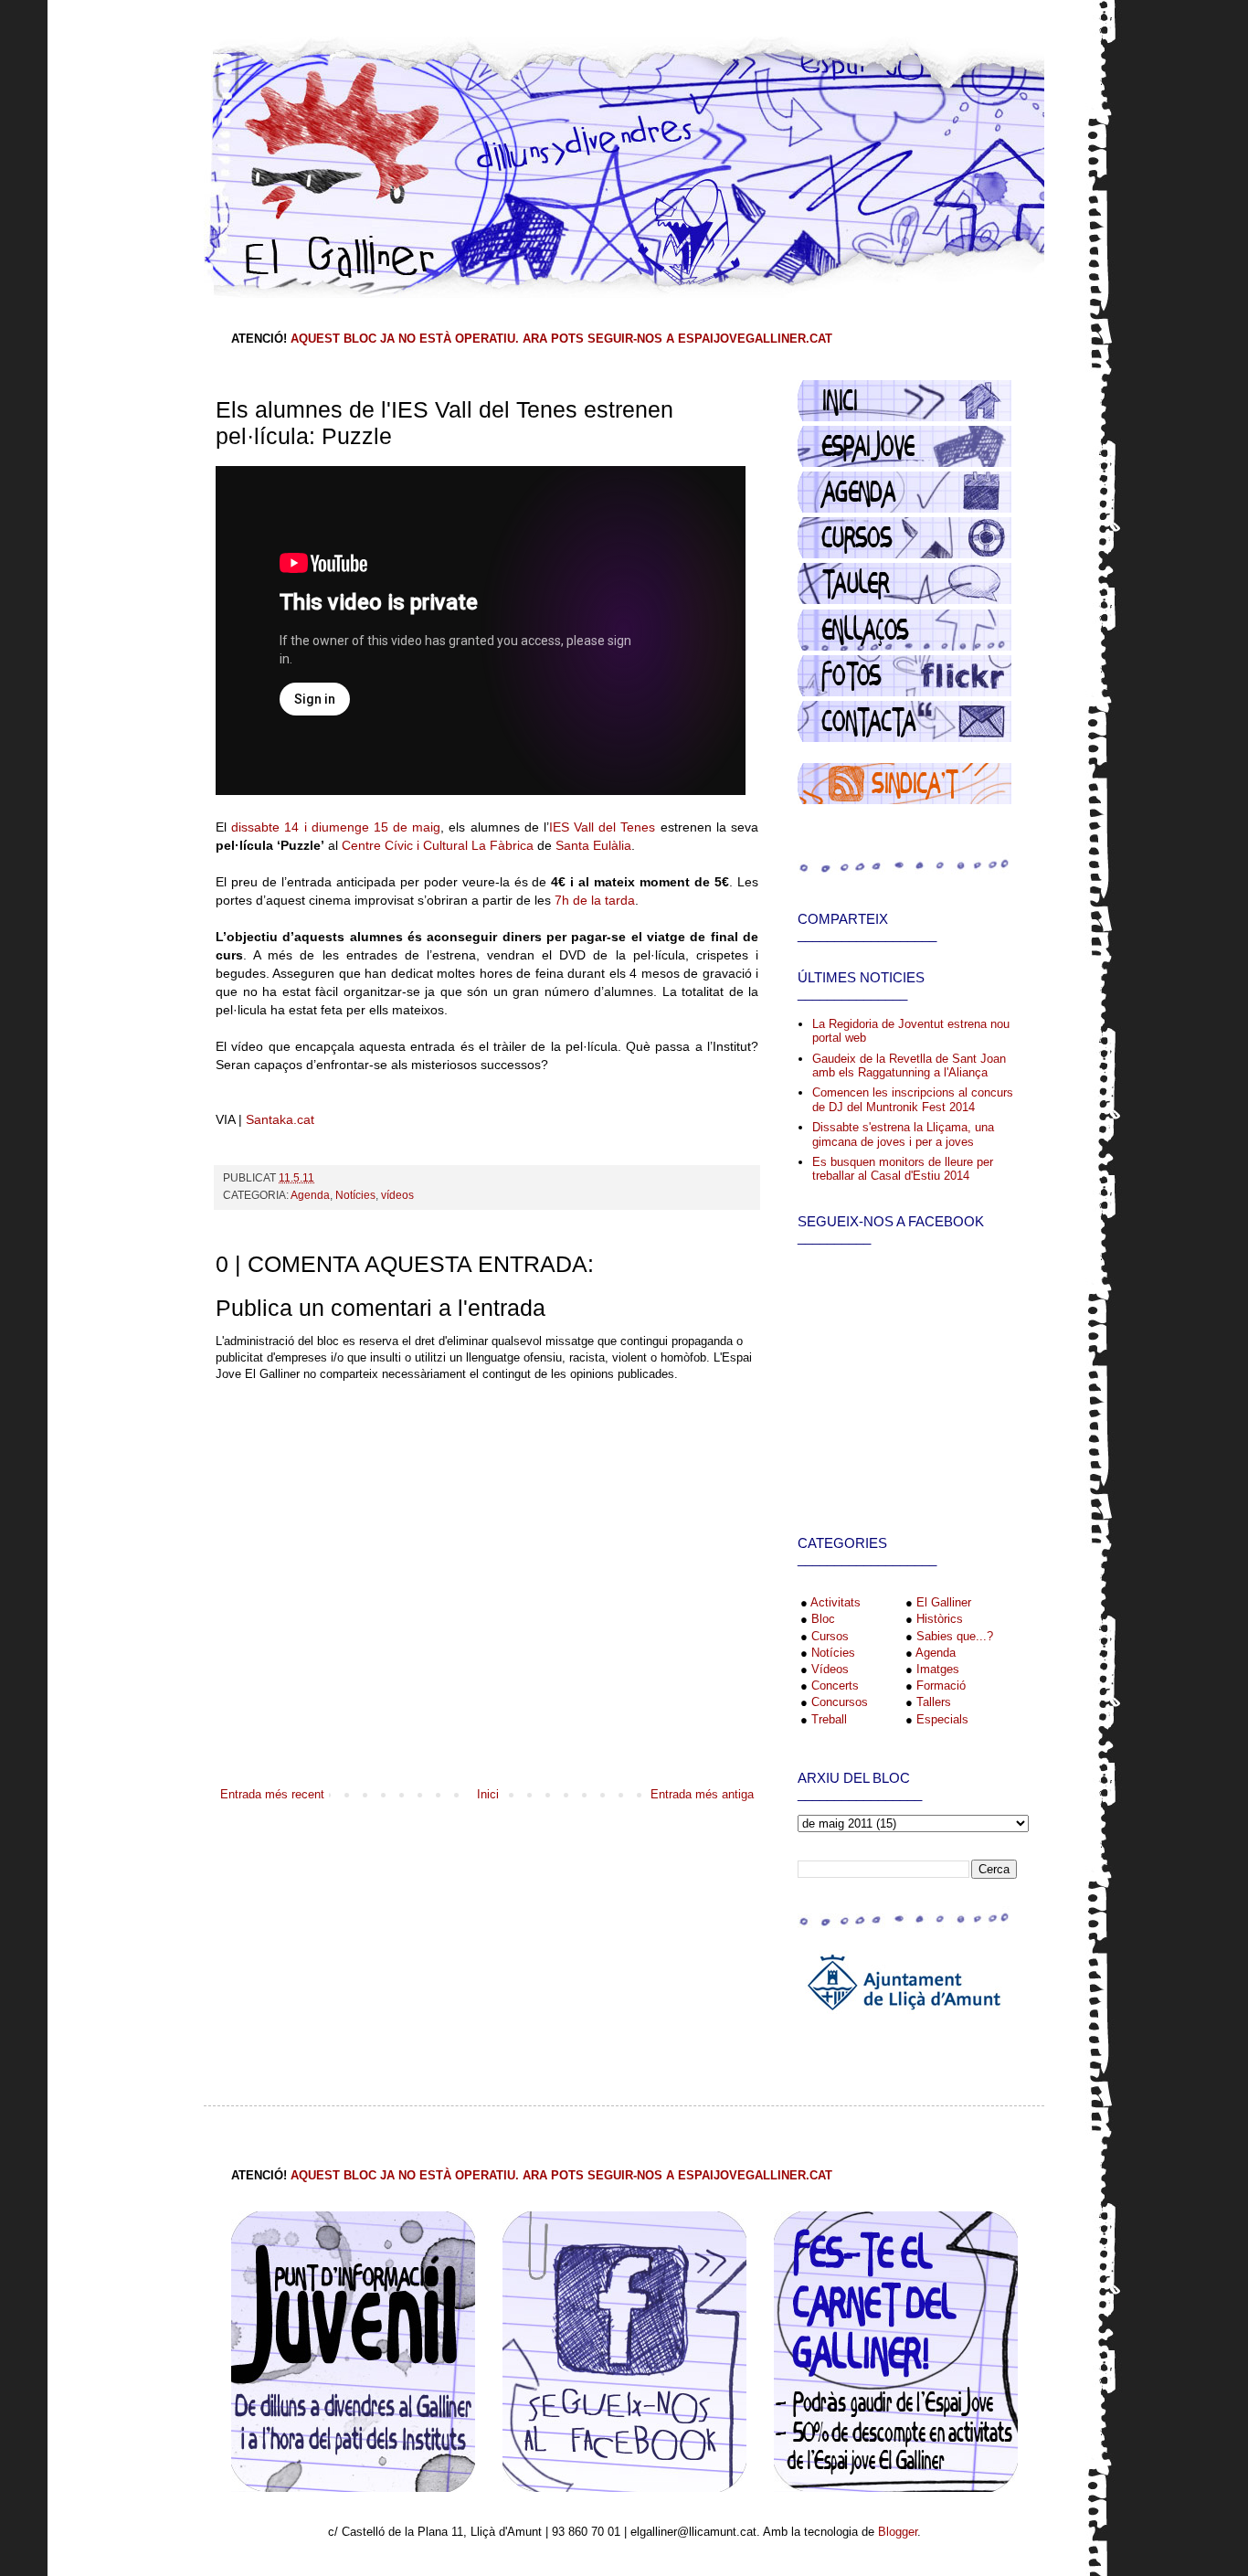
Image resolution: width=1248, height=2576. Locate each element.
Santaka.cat (280, 1119)
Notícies (355, 1195)
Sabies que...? (955, 1636)
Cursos (830, 1636)
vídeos (397, 1195)
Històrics (940, 1619)
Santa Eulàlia (593, 845)
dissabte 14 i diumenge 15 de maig (336, 827)
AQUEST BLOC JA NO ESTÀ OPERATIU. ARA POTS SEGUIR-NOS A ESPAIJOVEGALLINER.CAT (561, 339)
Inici (488, 1794)
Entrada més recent (272, 1794)
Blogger (898, 2532)
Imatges (938, 1669)
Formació (941, 1686)
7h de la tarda (595, 900)
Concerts (835, 1686)
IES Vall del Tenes (603, 827)
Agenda (310, 1195)
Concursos (840, 1702)
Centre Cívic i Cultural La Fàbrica (438, 845)
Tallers (934, 1702)
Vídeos (830, 1669)
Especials (942, 1719)
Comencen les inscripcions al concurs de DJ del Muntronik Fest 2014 (913, 1100)
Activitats (836, 1602)
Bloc (823, 1619)
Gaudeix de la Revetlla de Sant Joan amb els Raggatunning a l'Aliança (909, 1066)
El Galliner (944, 1602)
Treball (829, 1719)
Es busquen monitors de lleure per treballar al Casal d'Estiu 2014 (903, 1169)
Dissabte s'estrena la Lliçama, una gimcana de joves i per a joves (903, 1134)
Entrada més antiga (702, 1794)
